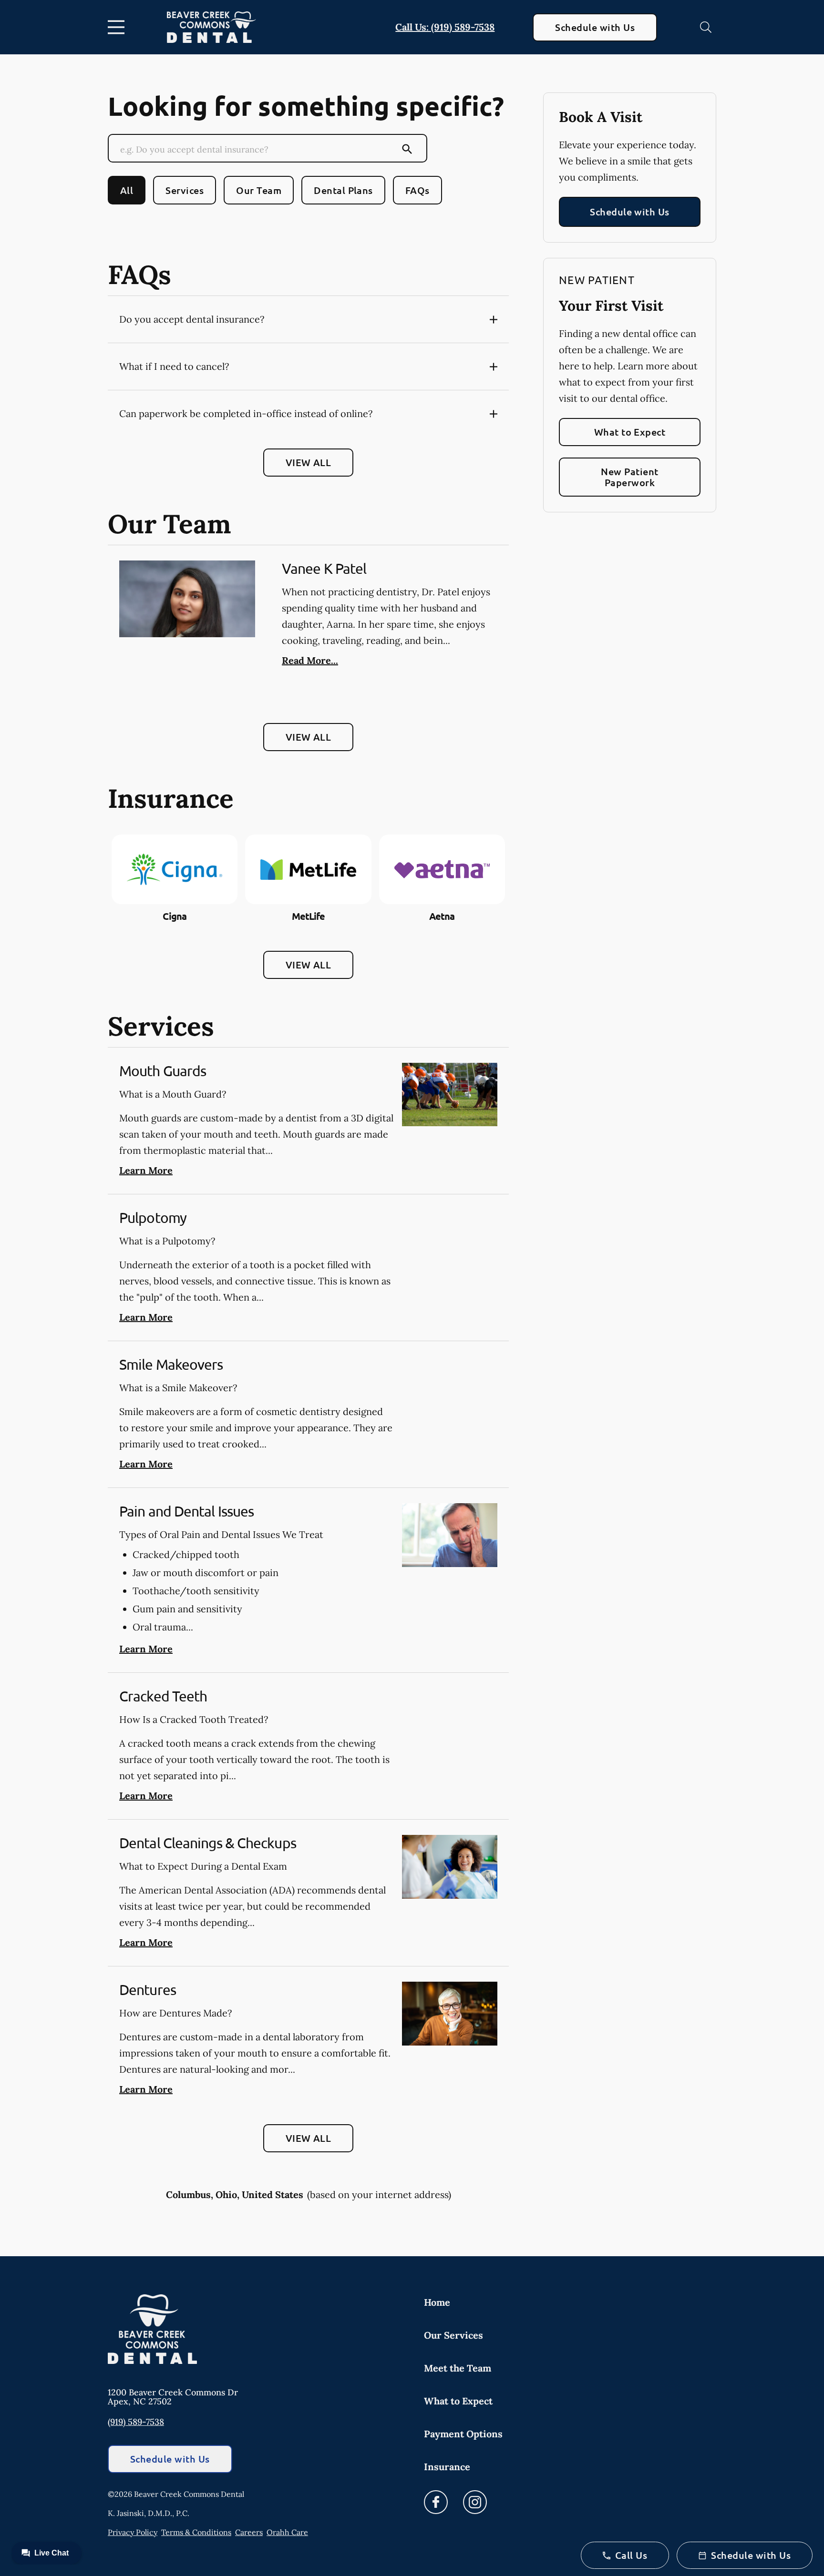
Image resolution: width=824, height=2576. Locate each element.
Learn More (146, 1170)
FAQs (417, 190)
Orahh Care (287, 2532)
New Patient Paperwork (629, 477)
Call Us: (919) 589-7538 (445, 27)
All (127, 190)
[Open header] (118, 27)
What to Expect (630, 432)
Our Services (453, 2335)
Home (437, 2302)
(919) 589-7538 (136, 2422)
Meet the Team (458, 2368)
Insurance (447, 2467)
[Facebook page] (436, 2502)
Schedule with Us (595, 27)
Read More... (310, 660)
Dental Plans (343, 190)
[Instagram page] (475, 2502)
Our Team (259, 190)
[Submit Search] (407, 149)
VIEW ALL (309, 462)
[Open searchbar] (706, 27)
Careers (249, 2532)
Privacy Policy (133, 2532)
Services (185, 190)
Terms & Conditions (196, 2532)
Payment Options (463, 2434)
